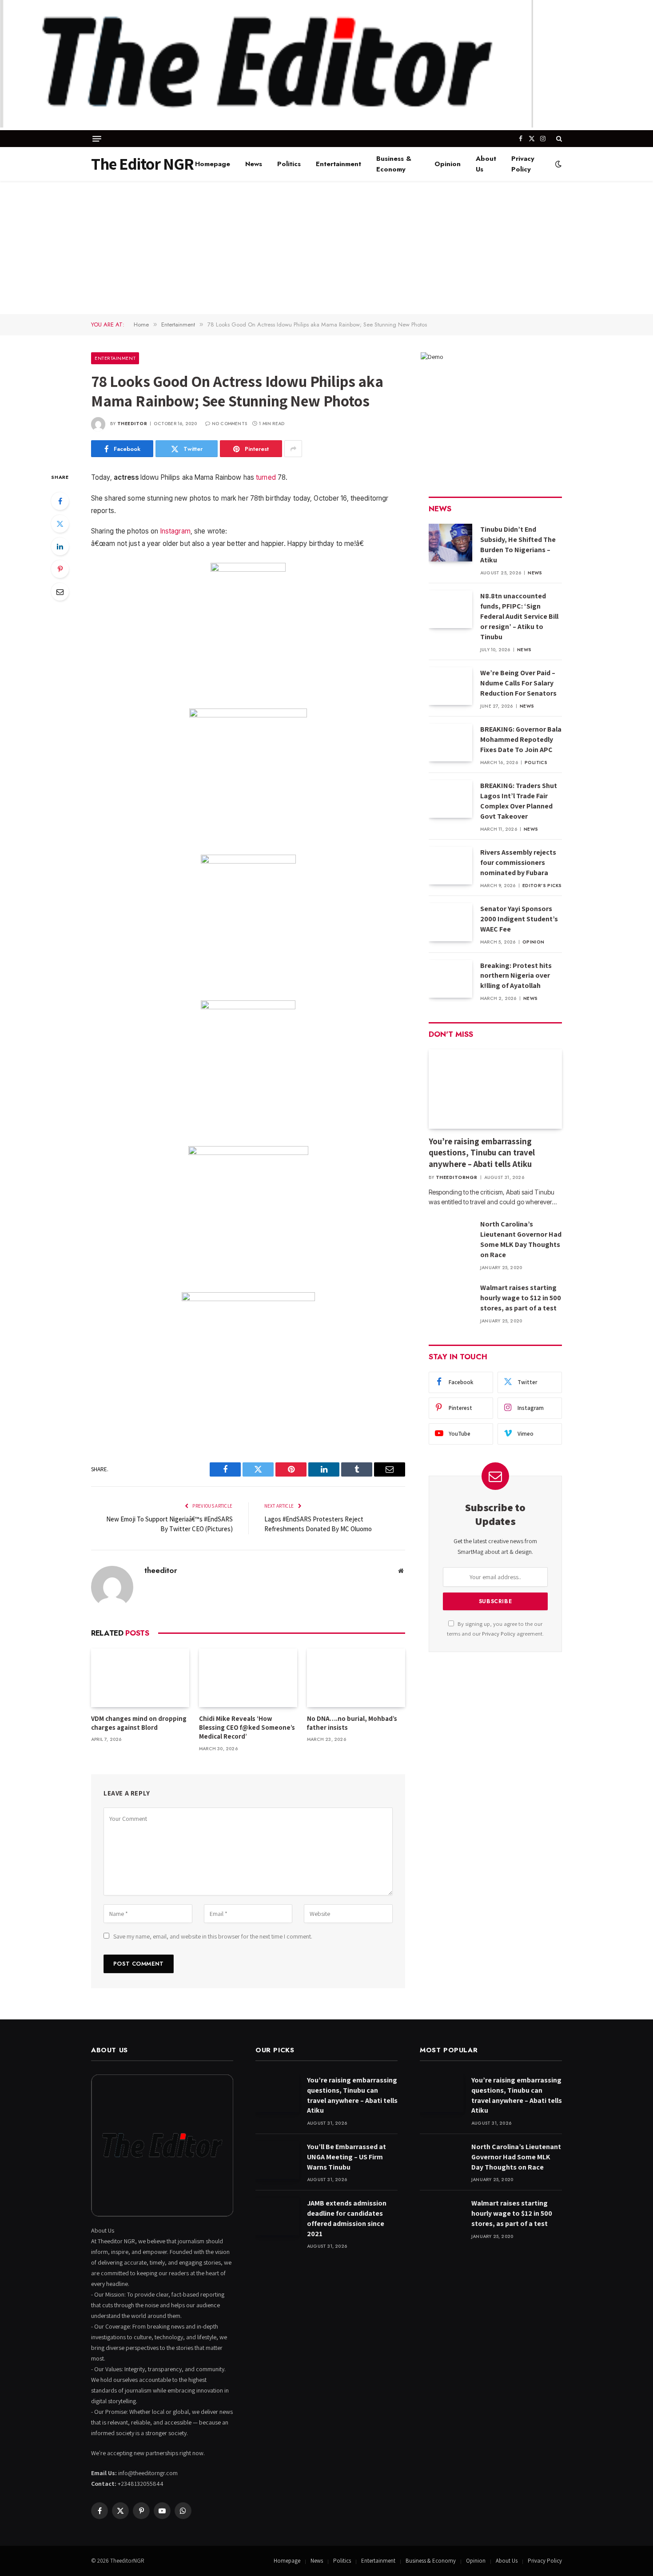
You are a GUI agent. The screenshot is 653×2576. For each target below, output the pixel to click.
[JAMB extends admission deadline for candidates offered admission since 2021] (277, 2216)
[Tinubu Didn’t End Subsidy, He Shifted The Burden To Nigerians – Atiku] (450, 543)
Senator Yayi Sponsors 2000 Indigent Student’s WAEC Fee (519, 919)
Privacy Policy (523, 164)
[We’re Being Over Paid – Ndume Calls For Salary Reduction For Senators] (450, 686)
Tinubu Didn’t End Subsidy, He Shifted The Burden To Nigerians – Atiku (518, 545)
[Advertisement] (326, 247)
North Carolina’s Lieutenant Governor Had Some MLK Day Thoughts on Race (521, 1239)
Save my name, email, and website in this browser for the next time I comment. (213, 1936)
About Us (486, 164)
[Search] (558, 139)
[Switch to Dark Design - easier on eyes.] (557, 164)
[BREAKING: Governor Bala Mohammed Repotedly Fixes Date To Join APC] (450, 743)
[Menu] (97, 139)
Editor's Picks (542, 886)
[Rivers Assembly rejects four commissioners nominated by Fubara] (450, 866)
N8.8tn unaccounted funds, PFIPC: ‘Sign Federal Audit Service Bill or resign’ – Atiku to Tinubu (519, 616)
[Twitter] (60, 524)
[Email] (60, 592)
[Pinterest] (60, 569)
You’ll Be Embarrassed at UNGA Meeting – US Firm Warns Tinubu (346, 2157)
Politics (289, 164)
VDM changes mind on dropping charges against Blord (139, 1723)
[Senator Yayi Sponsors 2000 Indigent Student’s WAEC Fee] (450, 922)
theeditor (132, 424)
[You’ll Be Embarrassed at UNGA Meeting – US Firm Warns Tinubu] (277, 2160)
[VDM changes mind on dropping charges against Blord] (140, 1678)
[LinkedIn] (60, 546)
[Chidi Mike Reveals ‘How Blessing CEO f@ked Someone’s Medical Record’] (248, 1678)
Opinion (448, 164)
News (254, 164)
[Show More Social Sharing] (293, 449)
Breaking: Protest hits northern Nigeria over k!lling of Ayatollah (516, 976)
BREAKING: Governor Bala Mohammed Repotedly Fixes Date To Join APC (521, 739)
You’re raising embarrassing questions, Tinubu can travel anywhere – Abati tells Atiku (482, 1153)
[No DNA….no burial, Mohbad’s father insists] (356, 1678)
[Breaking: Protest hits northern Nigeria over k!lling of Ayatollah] (450, 979)
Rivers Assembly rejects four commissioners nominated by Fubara (518, 862)
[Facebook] (60, 501)
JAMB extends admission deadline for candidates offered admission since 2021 (347, 2218)
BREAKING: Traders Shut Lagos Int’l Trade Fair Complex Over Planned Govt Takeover (519, 801)
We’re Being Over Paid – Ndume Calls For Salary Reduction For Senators (518, 683)
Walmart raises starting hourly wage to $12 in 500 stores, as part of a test (521, 1298)
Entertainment (338, 164)
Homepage (213, 164)
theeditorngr (457, 1177)
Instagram (175, 531)
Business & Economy (394, 164)
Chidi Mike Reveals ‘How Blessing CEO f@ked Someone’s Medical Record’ (247, 1728)
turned (266, 477)
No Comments (229, 424)
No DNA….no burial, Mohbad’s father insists (352, 1723)
